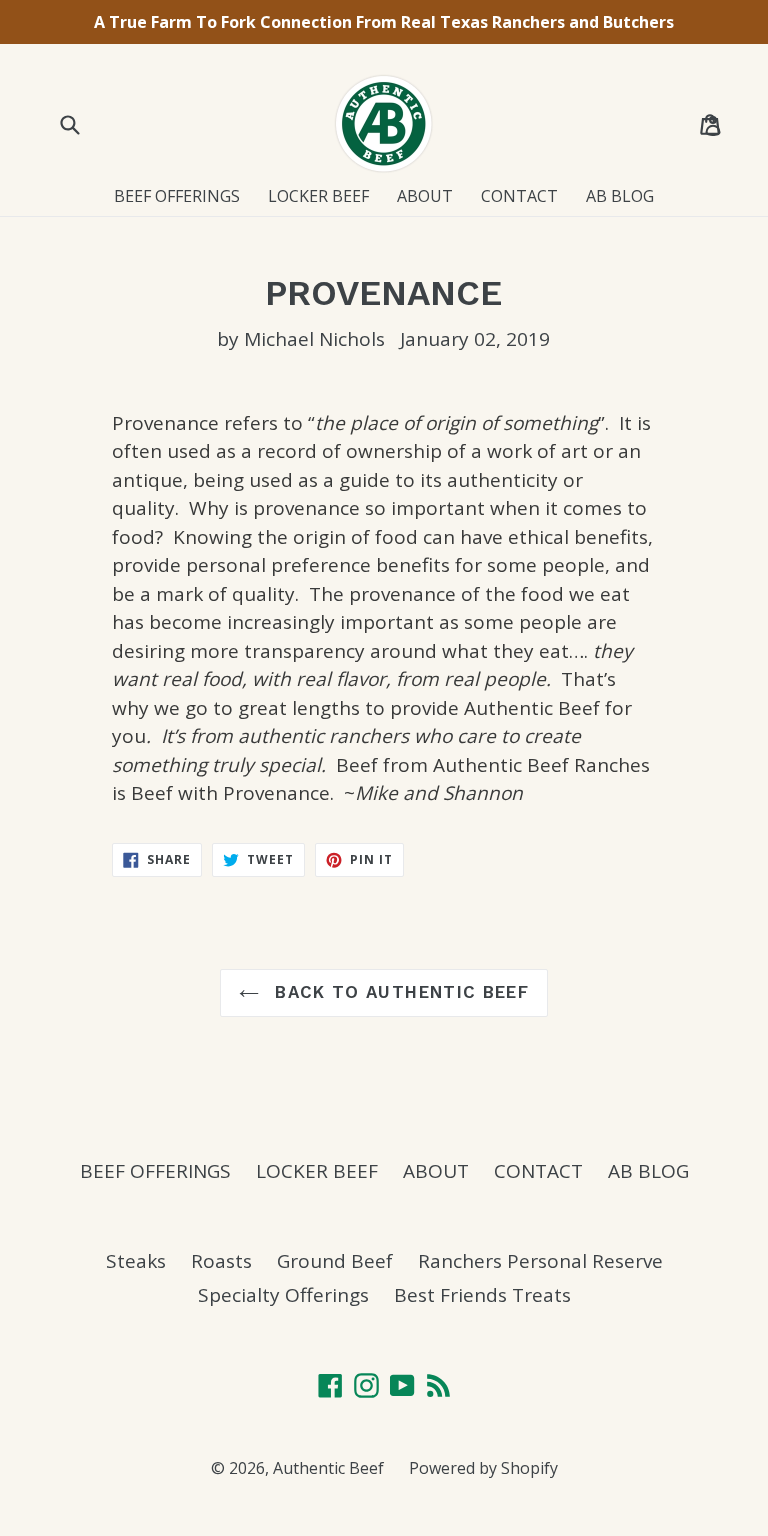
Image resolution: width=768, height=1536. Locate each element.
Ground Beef (335, 1261)
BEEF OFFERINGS (177, 196)
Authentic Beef (328, 1468)
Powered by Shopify (483, 1468)
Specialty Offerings (283, 1295)
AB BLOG (620, 196)
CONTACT (519, 196)
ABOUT (425, 196)
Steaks (136, 1261)
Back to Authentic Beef (399, 992)
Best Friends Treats (482, 1295)
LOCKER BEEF (318, 196)
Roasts (221, 1261)
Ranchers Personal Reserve (540, 1261)
